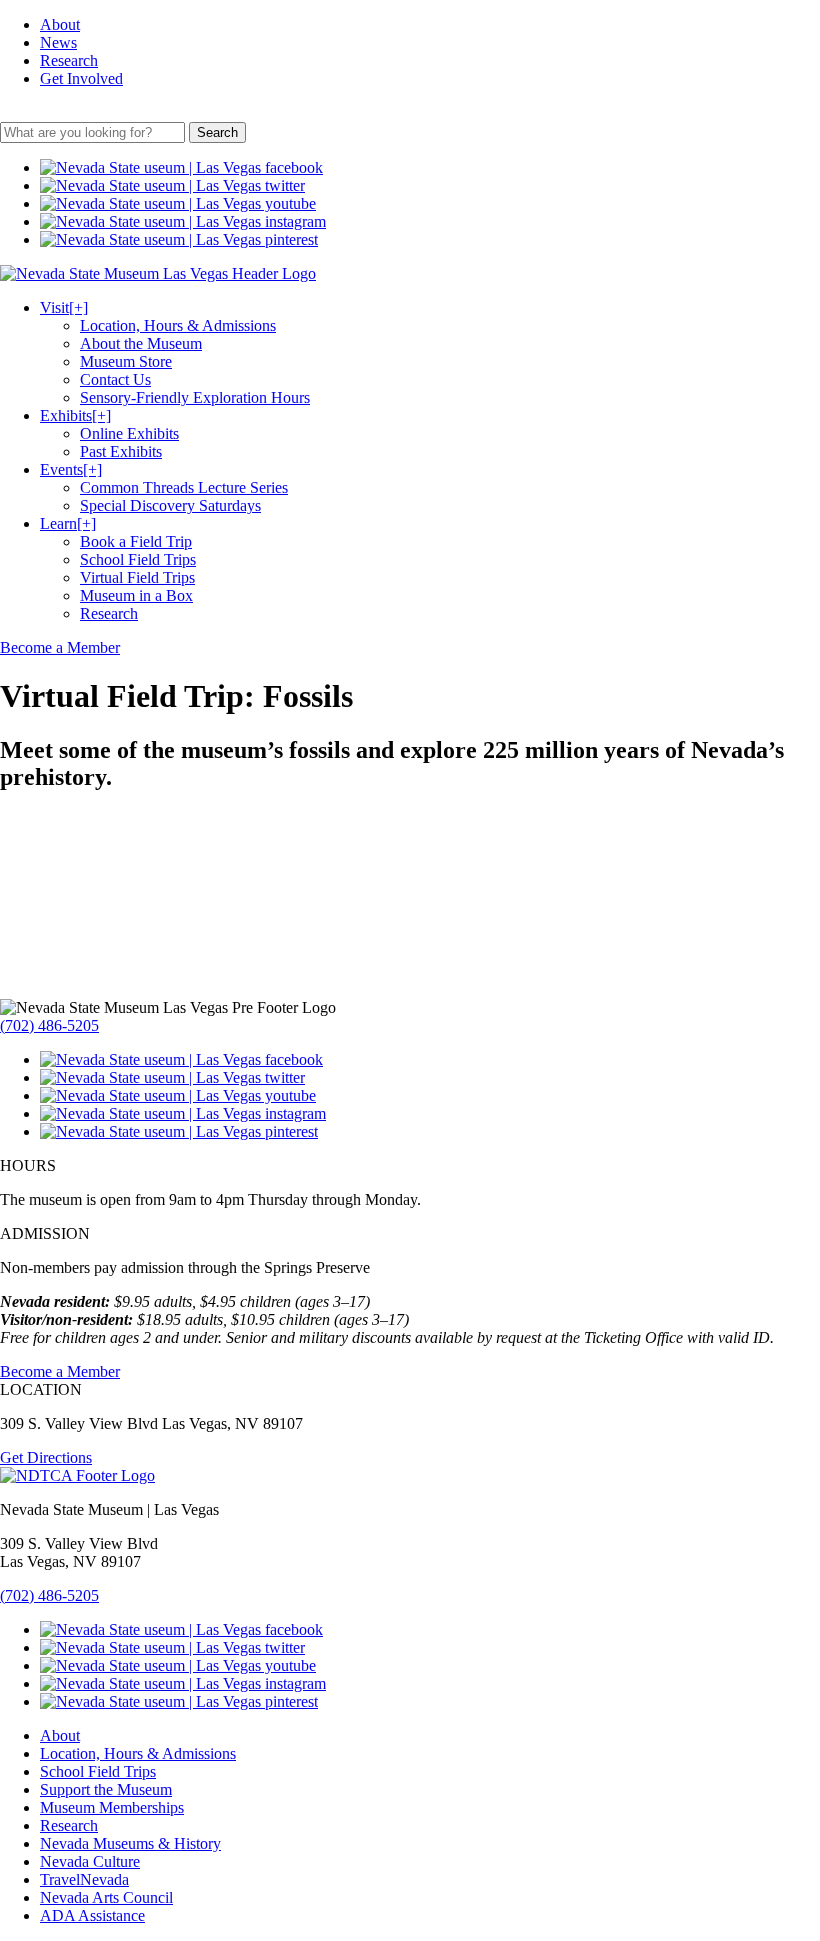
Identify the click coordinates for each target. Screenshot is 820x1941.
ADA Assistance (92, 1915)
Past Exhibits (121, 451)
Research (69, 60)
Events (71, 469)
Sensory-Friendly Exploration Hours (195, 397)
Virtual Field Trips (137, 577)
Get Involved (81, 78)
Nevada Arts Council (106, 1897)
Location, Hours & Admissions (178, 325)
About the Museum (141, 343)
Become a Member (60, 647)
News (58, 42)
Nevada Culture (90, 1861)
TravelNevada (84, 1879)
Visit (64, 307)
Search (217, 132)
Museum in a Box (136, 595)
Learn (68, 523)
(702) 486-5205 (49, 1025)
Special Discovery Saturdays (170, 505)
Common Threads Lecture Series (184, 487)
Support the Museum (106, 1789)
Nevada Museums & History (130, 1843)
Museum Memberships (112, 1807)
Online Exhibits (129, 433)
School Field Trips (138, 559)
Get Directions (46, 1457)
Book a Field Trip (136, 541)
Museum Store (126, 361)
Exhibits (75, 415)
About (60, 24)
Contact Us (115, 379)
